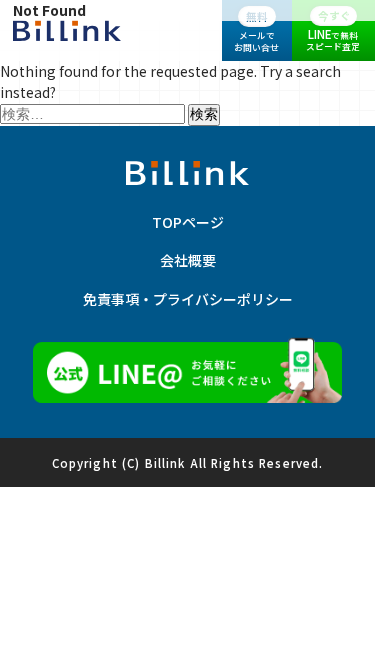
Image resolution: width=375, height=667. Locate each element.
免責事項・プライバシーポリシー (188, 299)
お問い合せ (256, 31)
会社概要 (188, 260)
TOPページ (188, 222)
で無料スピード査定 (333, 30)
